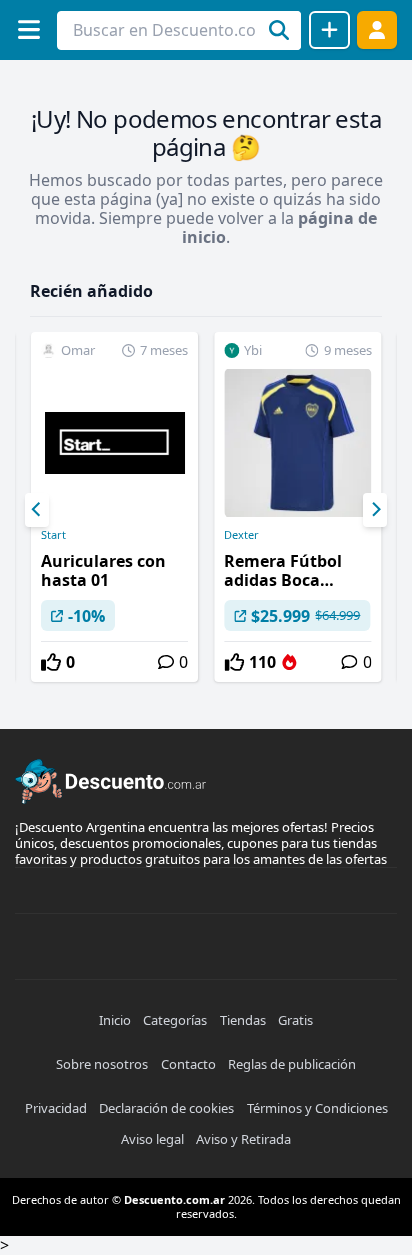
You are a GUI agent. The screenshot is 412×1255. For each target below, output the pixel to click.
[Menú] (28, 29)
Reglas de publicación (292, 1064)
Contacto (188, 1064)
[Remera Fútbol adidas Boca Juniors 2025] (297, 507)
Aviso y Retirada (243, 1139)
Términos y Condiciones (317, 1108)
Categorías (175, 1020)
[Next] (375, 510)
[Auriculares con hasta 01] (114, 507)
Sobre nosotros (102, 1064)
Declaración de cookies (166, 1108)
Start (53, 535)
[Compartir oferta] (329, 30)
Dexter (241, 535)
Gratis (295, 1020)
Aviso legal (152, 1139)
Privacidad (56, 1108)
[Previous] (37, 510)
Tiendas (243, 1020)
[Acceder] (377, 29)
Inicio (115, 1020)
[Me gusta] (51, 662)
